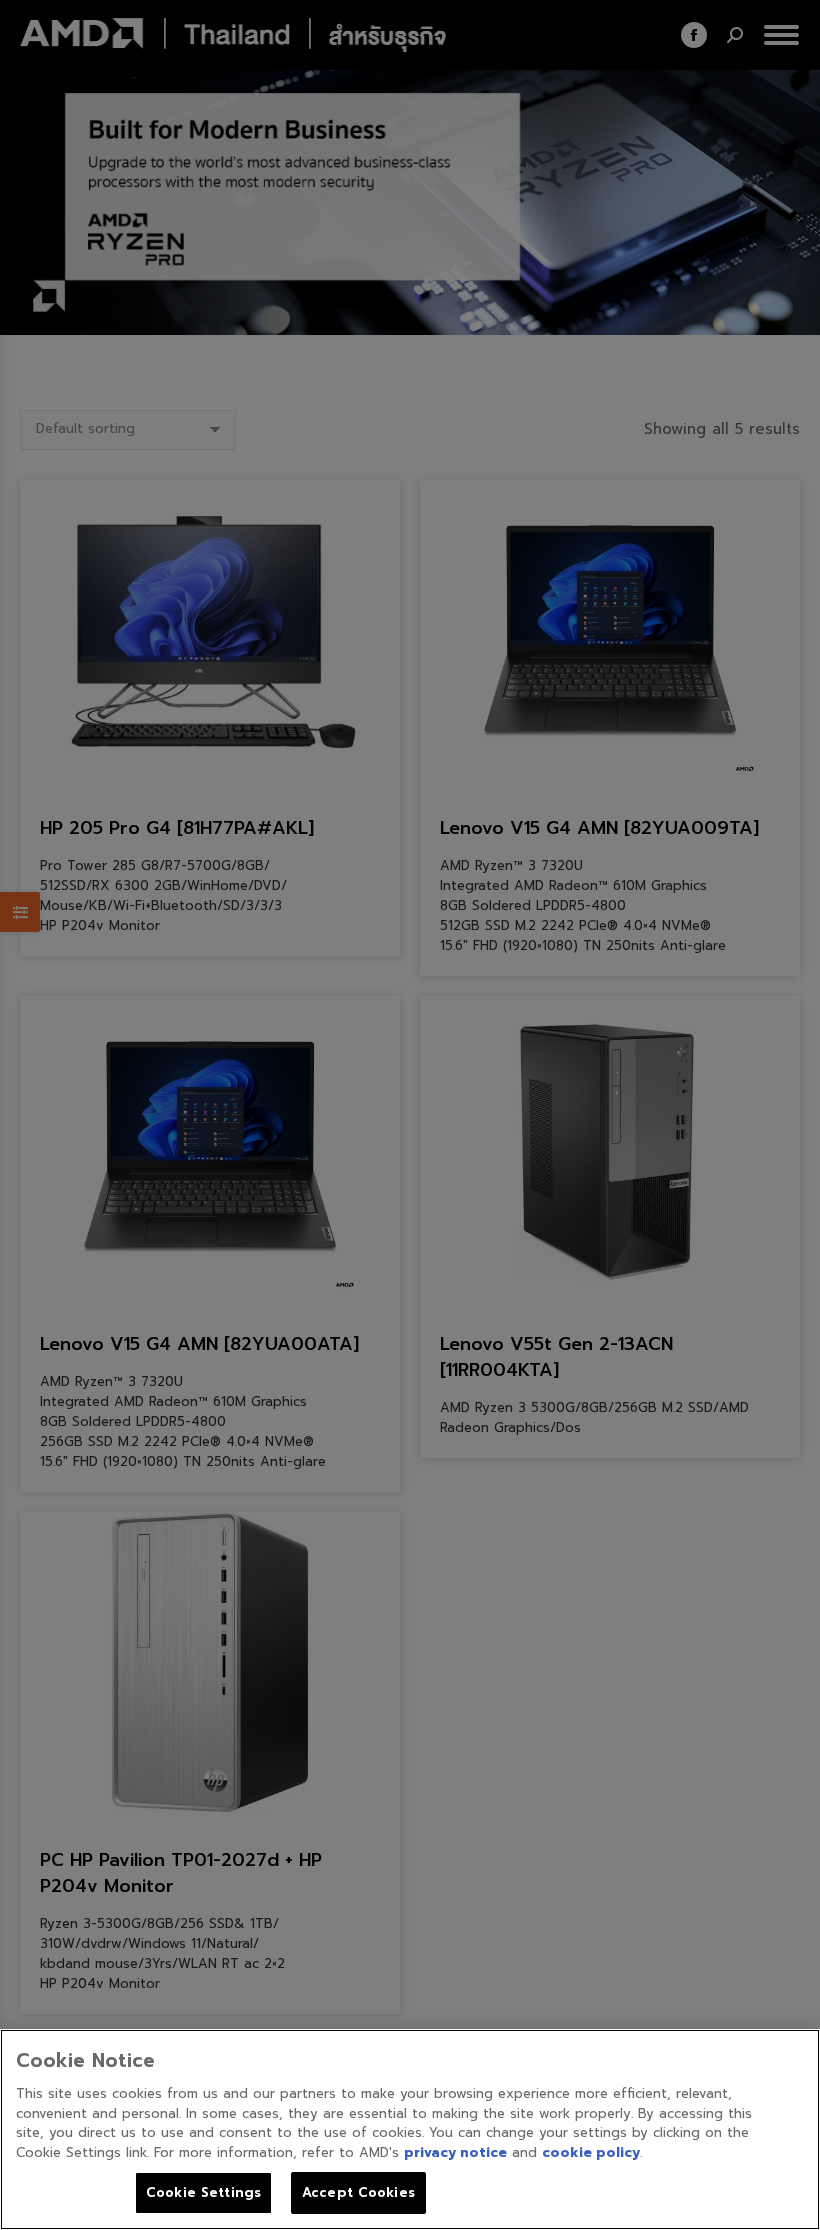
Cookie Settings (203, 2192)
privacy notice (455, 2152)
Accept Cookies (358, 2192)
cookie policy (591, 2152)
